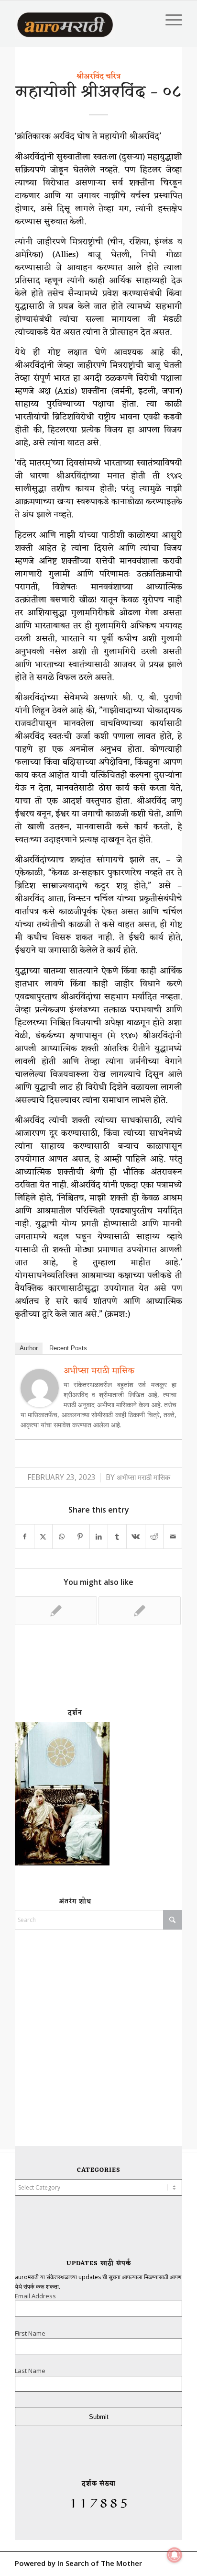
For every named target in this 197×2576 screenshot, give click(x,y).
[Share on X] (44, 1537)
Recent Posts (68, 1348)
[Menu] (169, 20)
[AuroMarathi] (65, 20)
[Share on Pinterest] (80, 1537)
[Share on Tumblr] (117, 1537)
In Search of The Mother (100, 2563)
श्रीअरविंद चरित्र (98, 77)
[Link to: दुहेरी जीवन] (56, 1611)
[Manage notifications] (175, 2555)
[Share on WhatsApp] (62, 1537)
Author (29, 1348)
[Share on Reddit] (154, 1537)
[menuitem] (169, 20)
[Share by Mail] (173, 1537)
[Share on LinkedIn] (99, 1537)
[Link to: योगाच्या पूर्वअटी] (140, 1611)
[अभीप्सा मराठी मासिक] (40, 1404)
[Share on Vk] (136, 1537)
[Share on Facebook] (25, 1537)
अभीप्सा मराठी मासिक (99, 1371)
